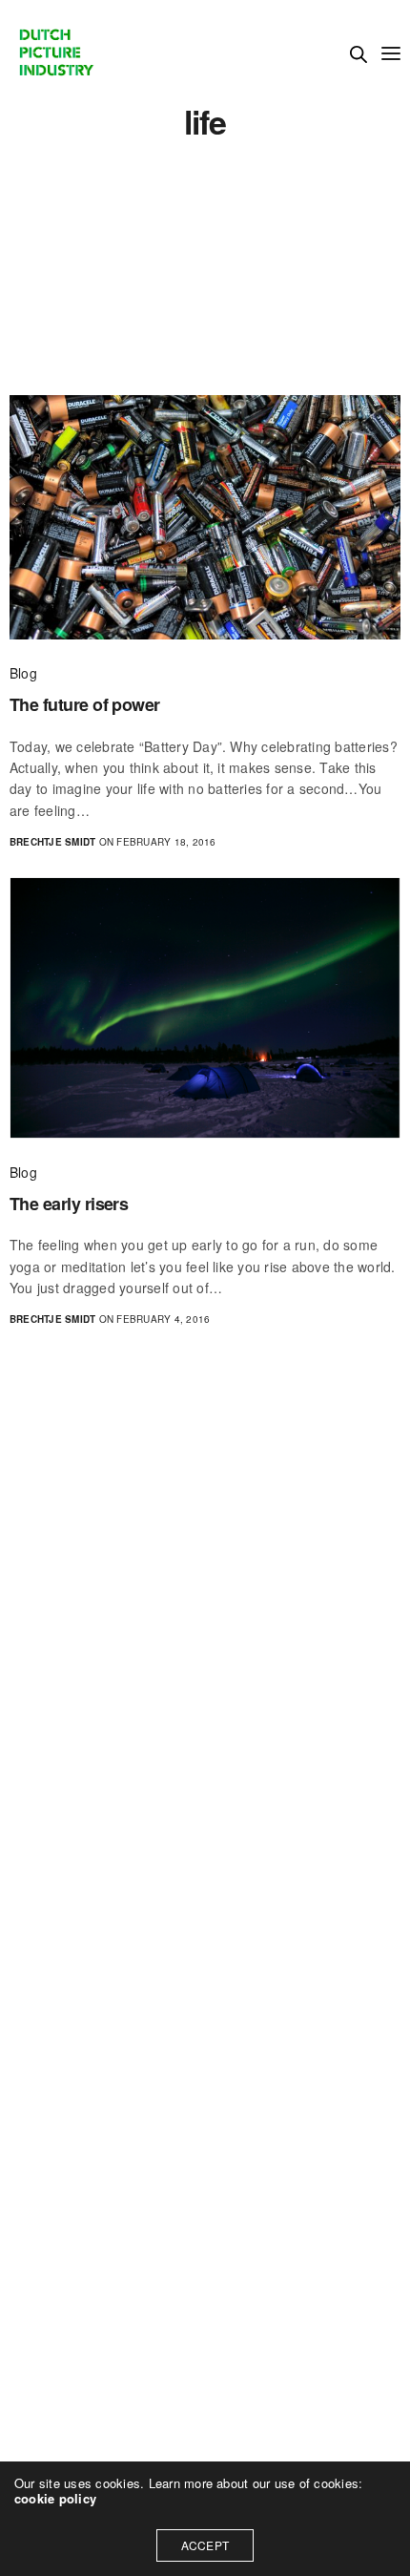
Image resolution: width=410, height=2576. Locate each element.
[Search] (359, 54)
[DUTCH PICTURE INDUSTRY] (55, 52)
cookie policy (55, 2498)
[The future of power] (205, 517)
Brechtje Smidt (52, 842)
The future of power (85, 705)
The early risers (69, 1204)
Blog (23, 673)
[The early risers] (205, 1008)
